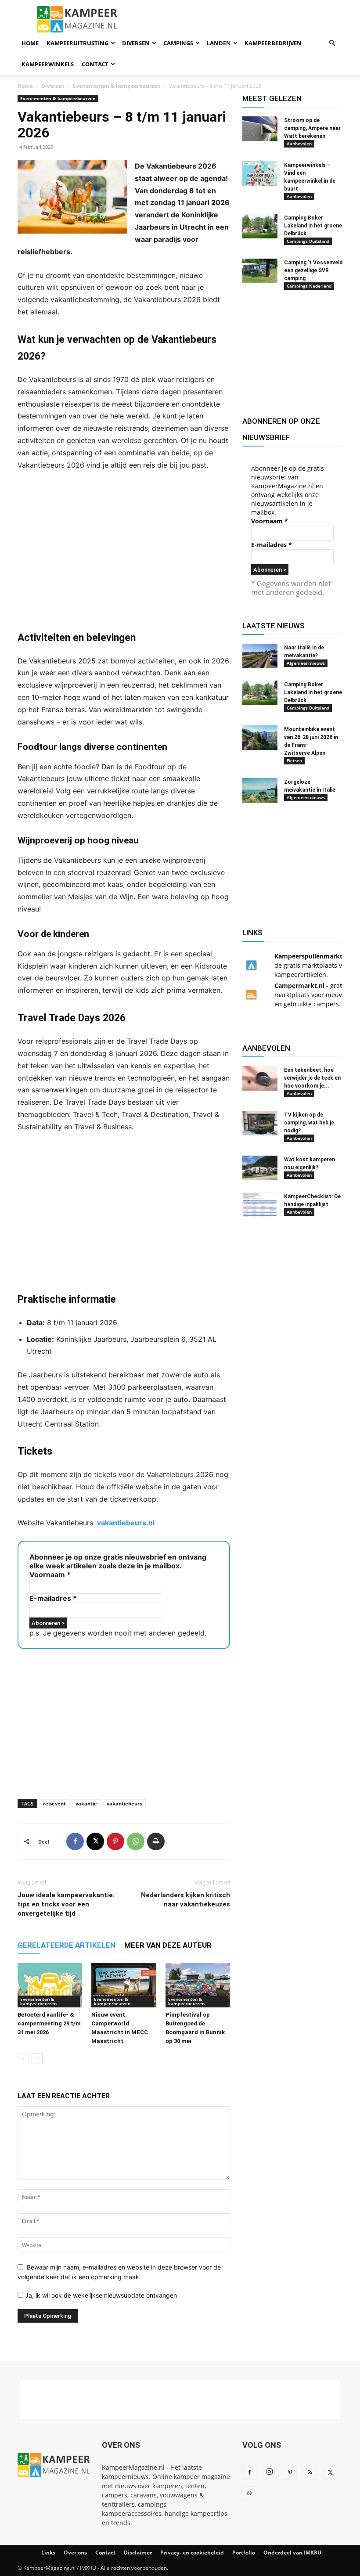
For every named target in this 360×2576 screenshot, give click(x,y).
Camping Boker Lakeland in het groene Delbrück (313, 226)
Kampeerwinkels (48, 64)
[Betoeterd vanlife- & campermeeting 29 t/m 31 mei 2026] (50, 1985)
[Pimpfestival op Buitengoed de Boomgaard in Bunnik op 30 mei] (198, 1985)
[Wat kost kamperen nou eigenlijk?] (260, 1168)
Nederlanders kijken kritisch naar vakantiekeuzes (185, 1900)
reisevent (54, 1803)
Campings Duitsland (308, 241)
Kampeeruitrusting (77, 43)
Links (48, 2553)
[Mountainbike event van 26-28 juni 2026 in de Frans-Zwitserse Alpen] (260, 738)
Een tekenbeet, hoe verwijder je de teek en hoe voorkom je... (312, 1078)
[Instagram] (270, 2472)
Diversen (136, 43)
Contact (95, 64)
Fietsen (294, 760)
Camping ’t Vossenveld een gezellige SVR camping (313, 270)
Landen (219, 43)
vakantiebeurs (124, 1803)
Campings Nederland (309, 286)
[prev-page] (23, 2059)
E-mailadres (53, 1598)
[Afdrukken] (156, 1841)
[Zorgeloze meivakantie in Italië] (260, 790)
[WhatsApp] (136, 1841)
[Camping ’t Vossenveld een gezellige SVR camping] (260, 271)
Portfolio (244, 2553)
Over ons (75, 2553)
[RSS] (310, 2473)
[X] (95, 1841)
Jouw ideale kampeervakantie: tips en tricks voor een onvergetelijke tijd (66, 1904)
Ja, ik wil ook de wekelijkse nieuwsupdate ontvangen (100, 2295)
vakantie (86, 1803)
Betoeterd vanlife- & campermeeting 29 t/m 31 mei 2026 (49, 2023)
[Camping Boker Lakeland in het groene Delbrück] (260, 226)
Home (30, 43)
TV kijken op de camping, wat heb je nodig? (309, 1123)
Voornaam (50, 1574)
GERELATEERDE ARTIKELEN (67, 1945)
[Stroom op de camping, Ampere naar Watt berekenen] (260, 129)
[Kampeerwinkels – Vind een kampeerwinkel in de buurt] (260, 173)
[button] (332, 43)
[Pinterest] (115, 1841)
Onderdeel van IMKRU (292, 2553)
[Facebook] (75, 1841)
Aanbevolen (299, 144)
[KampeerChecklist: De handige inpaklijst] (260, 1205)
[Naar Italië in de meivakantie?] (260, 656)
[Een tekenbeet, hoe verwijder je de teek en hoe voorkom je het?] (260, 1078)
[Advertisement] (124, 551)
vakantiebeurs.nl (126, 1523)
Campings (178, 43)
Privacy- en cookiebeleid (192, 2553)
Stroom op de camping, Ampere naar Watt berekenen (312, 128)
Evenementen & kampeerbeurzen (117, 86)
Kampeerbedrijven (273, 43)
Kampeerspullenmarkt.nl (312, 956)
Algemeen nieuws (306, 663)
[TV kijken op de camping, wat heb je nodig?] (260, 1123)
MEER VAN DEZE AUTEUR (168, 1945)
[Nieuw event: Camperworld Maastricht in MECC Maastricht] (124, 1985)
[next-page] (37, 2059)
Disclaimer (138, 2553)
